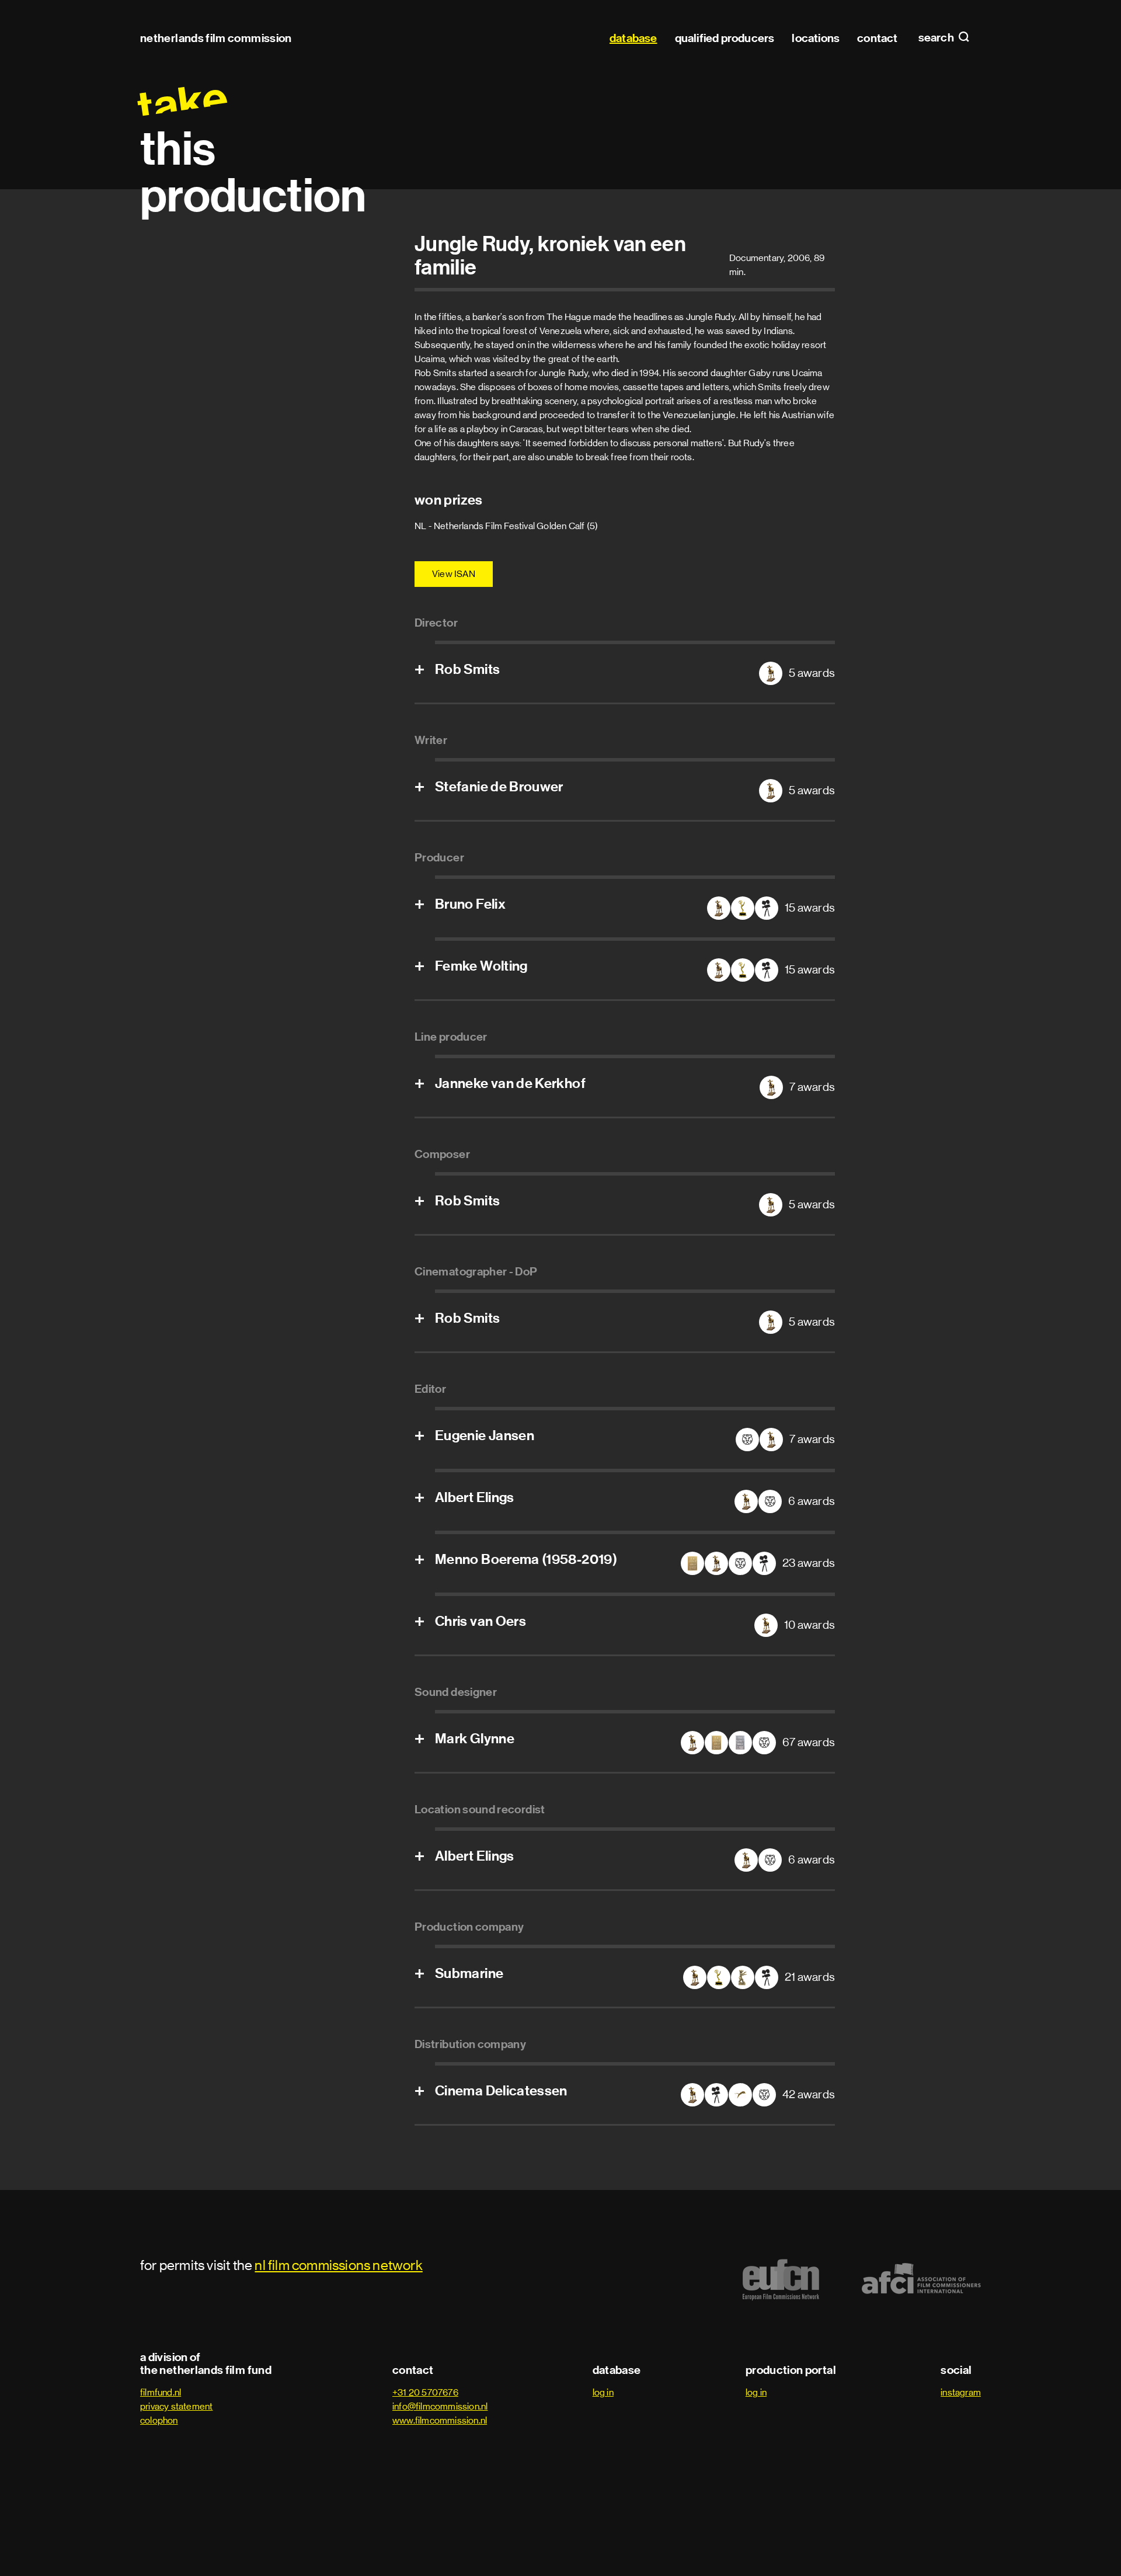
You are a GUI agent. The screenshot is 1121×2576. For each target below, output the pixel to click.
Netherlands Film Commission (216, 38)
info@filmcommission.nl (440, 2406)
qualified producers (725, 38)
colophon (159, 2420)
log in (603, 2392)
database (633, 38)
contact (877, 38)
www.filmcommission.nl (440, 2420)
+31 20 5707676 (425, 2392)
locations (816, 38)
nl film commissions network (338, 2265)
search (937, 38)
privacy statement (176, 2406)
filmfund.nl (161, 2392)
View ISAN (454, 574)
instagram (961, 2392)
